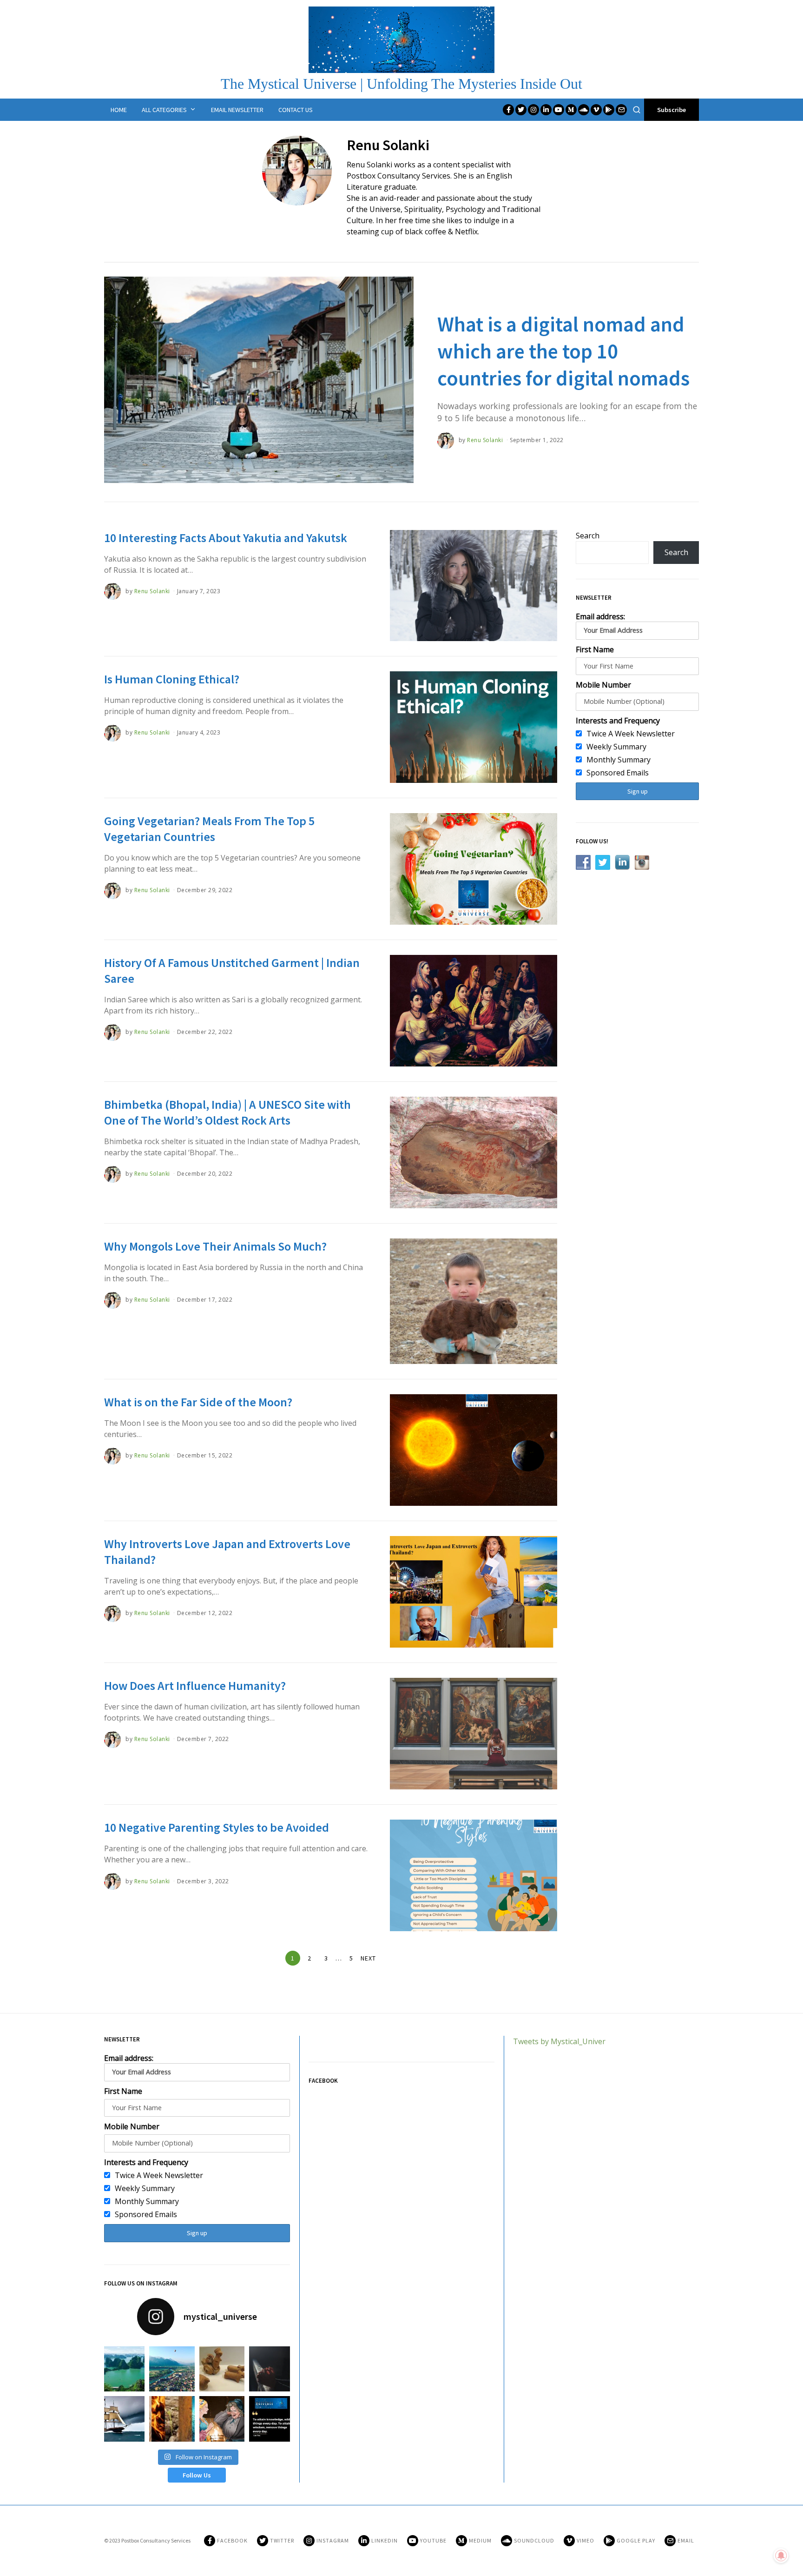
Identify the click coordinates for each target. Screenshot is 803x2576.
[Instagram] (533, 110)
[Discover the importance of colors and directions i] (172, 2419)
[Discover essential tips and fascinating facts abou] (172, 2369)
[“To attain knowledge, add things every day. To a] (272, 2419)
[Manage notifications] (781, 2556)
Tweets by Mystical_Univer (559, 2041)
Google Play (636, 2540)
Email (686, 2540)
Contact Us (296, 110)
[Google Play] (609, 110)
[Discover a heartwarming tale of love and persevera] (222, 2419)
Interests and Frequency (618, 721)
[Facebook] (508, 110)
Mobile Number (603, 685)
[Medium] (571, 110)
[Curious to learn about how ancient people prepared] (122, 2419)
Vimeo (586, 2540)
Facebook (232, 2540)
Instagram (333, 2540)
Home (119, 110)
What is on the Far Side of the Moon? (198, 1402)
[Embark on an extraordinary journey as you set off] (122, 2369)
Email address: (600, 616)
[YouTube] (559, 110)
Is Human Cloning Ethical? (172, 679)
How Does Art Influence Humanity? (195, 1685)
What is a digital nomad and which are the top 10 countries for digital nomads (563, 351)
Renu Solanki (485, 440)
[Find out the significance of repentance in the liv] (272, 2369)
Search (588, 536)
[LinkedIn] (546, 110)
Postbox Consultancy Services (156, 2540)
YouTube (433, 2540)
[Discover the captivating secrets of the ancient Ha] (222, 2369)
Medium (480, 2540)
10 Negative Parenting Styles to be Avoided (217, 1827)
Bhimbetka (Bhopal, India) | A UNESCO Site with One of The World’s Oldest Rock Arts (227, 1112)
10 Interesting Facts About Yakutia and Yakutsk (226, 538)
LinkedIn (385, 2540)
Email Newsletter (237, 110)
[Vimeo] (596, 110)
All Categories (164, 110)
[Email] (621, 110)
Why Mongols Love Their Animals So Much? (215, 1246)
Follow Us (197, 2475)
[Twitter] (521, 110)
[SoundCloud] (584, 110)
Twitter (282, 2540)
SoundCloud (534, 2540)
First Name (595, 649)
